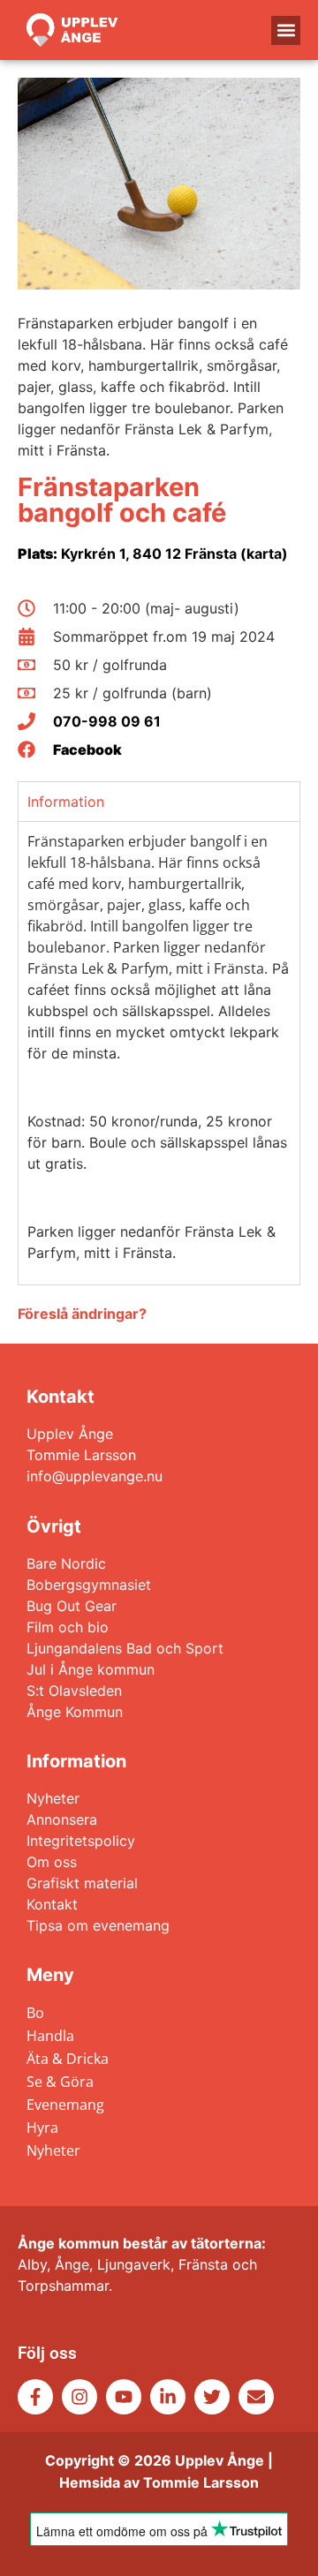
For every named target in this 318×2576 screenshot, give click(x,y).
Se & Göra (60, 2082)
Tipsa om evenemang (98, 1925)
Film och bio (68, 1627)
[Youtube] (124, 2397)
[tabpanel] (159, 1053)
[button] (286, 30)
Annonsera (62, 1819)
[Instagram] (79, 2397)
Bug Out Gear (72, 1606)
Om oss (52, 1862)
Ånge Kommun (75, 1712)
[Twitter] (212, 2397)
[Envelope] (256, 2397)
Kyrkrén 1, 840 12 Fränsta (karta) (153, 554)
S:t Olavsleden (74, 1691)
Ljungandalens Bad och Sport (125, 1648)
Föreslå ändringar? (82, 1314)
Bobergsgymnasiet (89, 1585)
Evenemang (65, 2105)
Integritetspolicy (81, 1841)
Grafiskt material (82, 1883)
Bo (35, 2013)
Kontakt (52, 1904)
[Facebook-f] (35, 2397)
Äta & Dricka (68, 2059)
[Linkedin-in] (168, 2397)
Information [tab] (66, 802)
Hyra (42, 2128)
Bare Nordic (66, 1563)
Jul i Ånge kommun (91, 1669)
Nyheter (53, 1798)
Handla (50, 2036)
